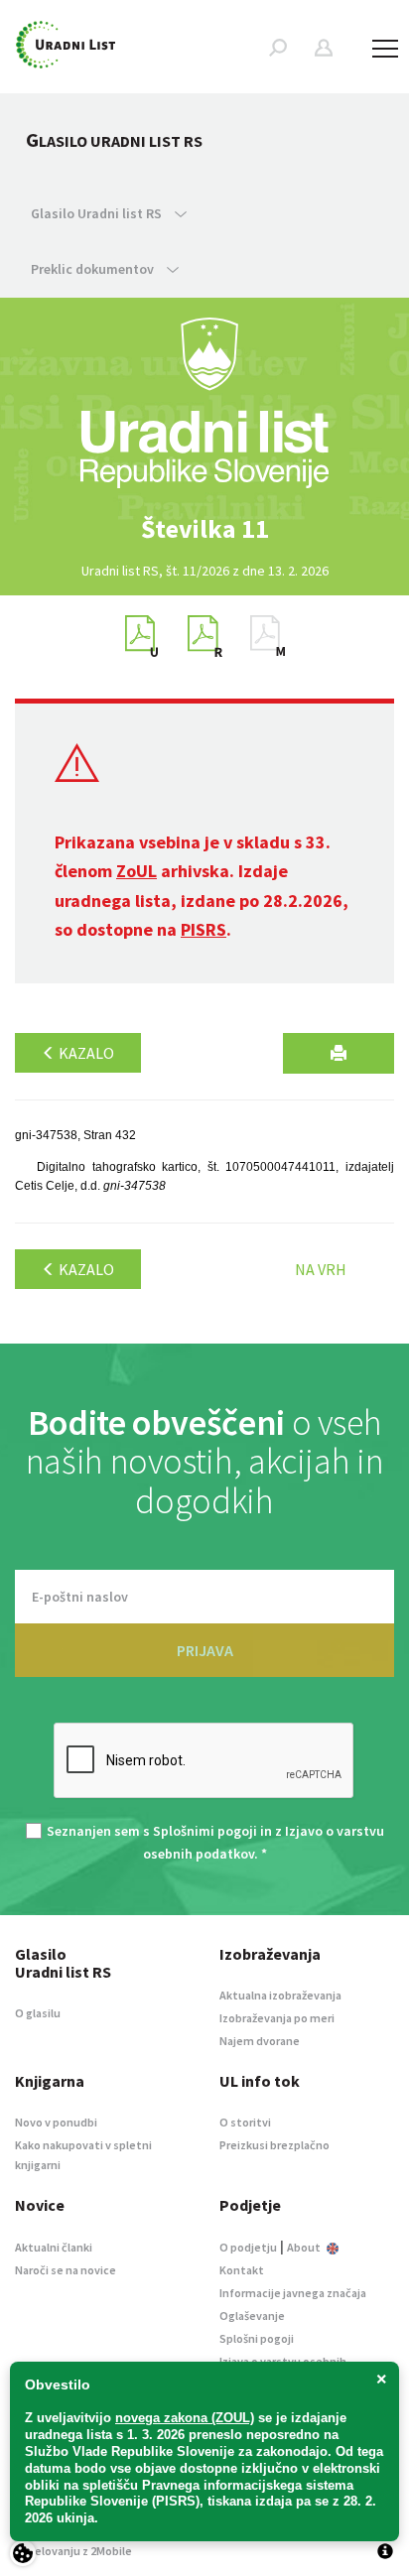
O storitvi (245, 2122)
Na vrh (321, 1269)
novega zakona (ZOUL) (185, 2418)
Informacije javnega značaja (293, 2293)
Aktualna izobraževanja (280, 1995)
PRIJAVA (205, 1650)
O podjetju (248, 2247)
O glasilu (38, 2013)
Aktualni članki (54, 2247)
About (305, 2247)
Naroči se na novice (66, 2270)
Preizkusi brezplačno (274, 2145)
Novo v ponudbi (56, 2122)
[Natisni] (339, 1053)
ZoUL (136, 871)
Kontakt (242, 2270)
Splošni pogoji (257, 2338)
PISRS (204, 929)
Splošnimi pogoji (205, 1831)
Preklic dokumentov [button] (94, 269)
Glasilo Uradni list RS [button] (98, 213)
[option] (204, 529)
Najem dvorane (260, 2041)
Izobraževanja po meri (277, 2018)
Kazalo (85, 1053)
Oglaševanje (252, 2316)
